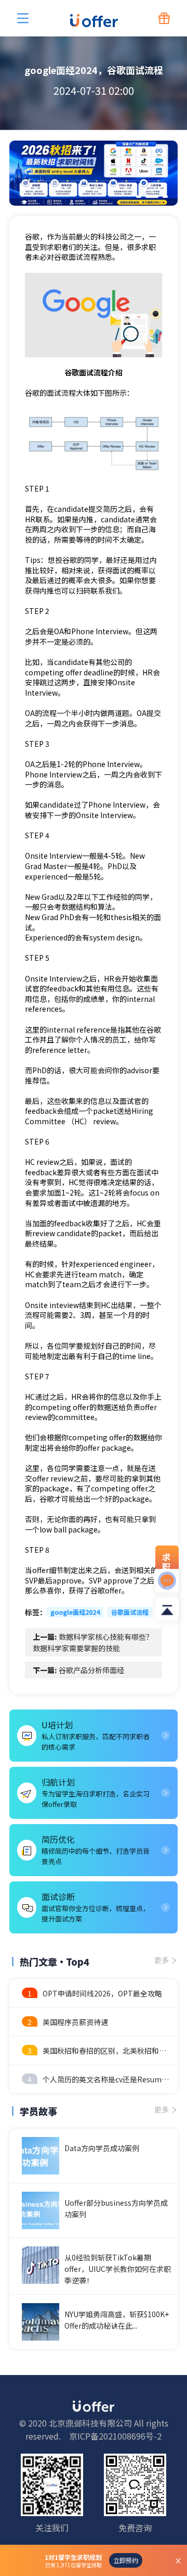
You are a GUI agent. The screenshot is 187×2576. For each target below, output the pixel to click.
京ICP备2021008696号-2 (115, 2436)
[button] (139, 197)
